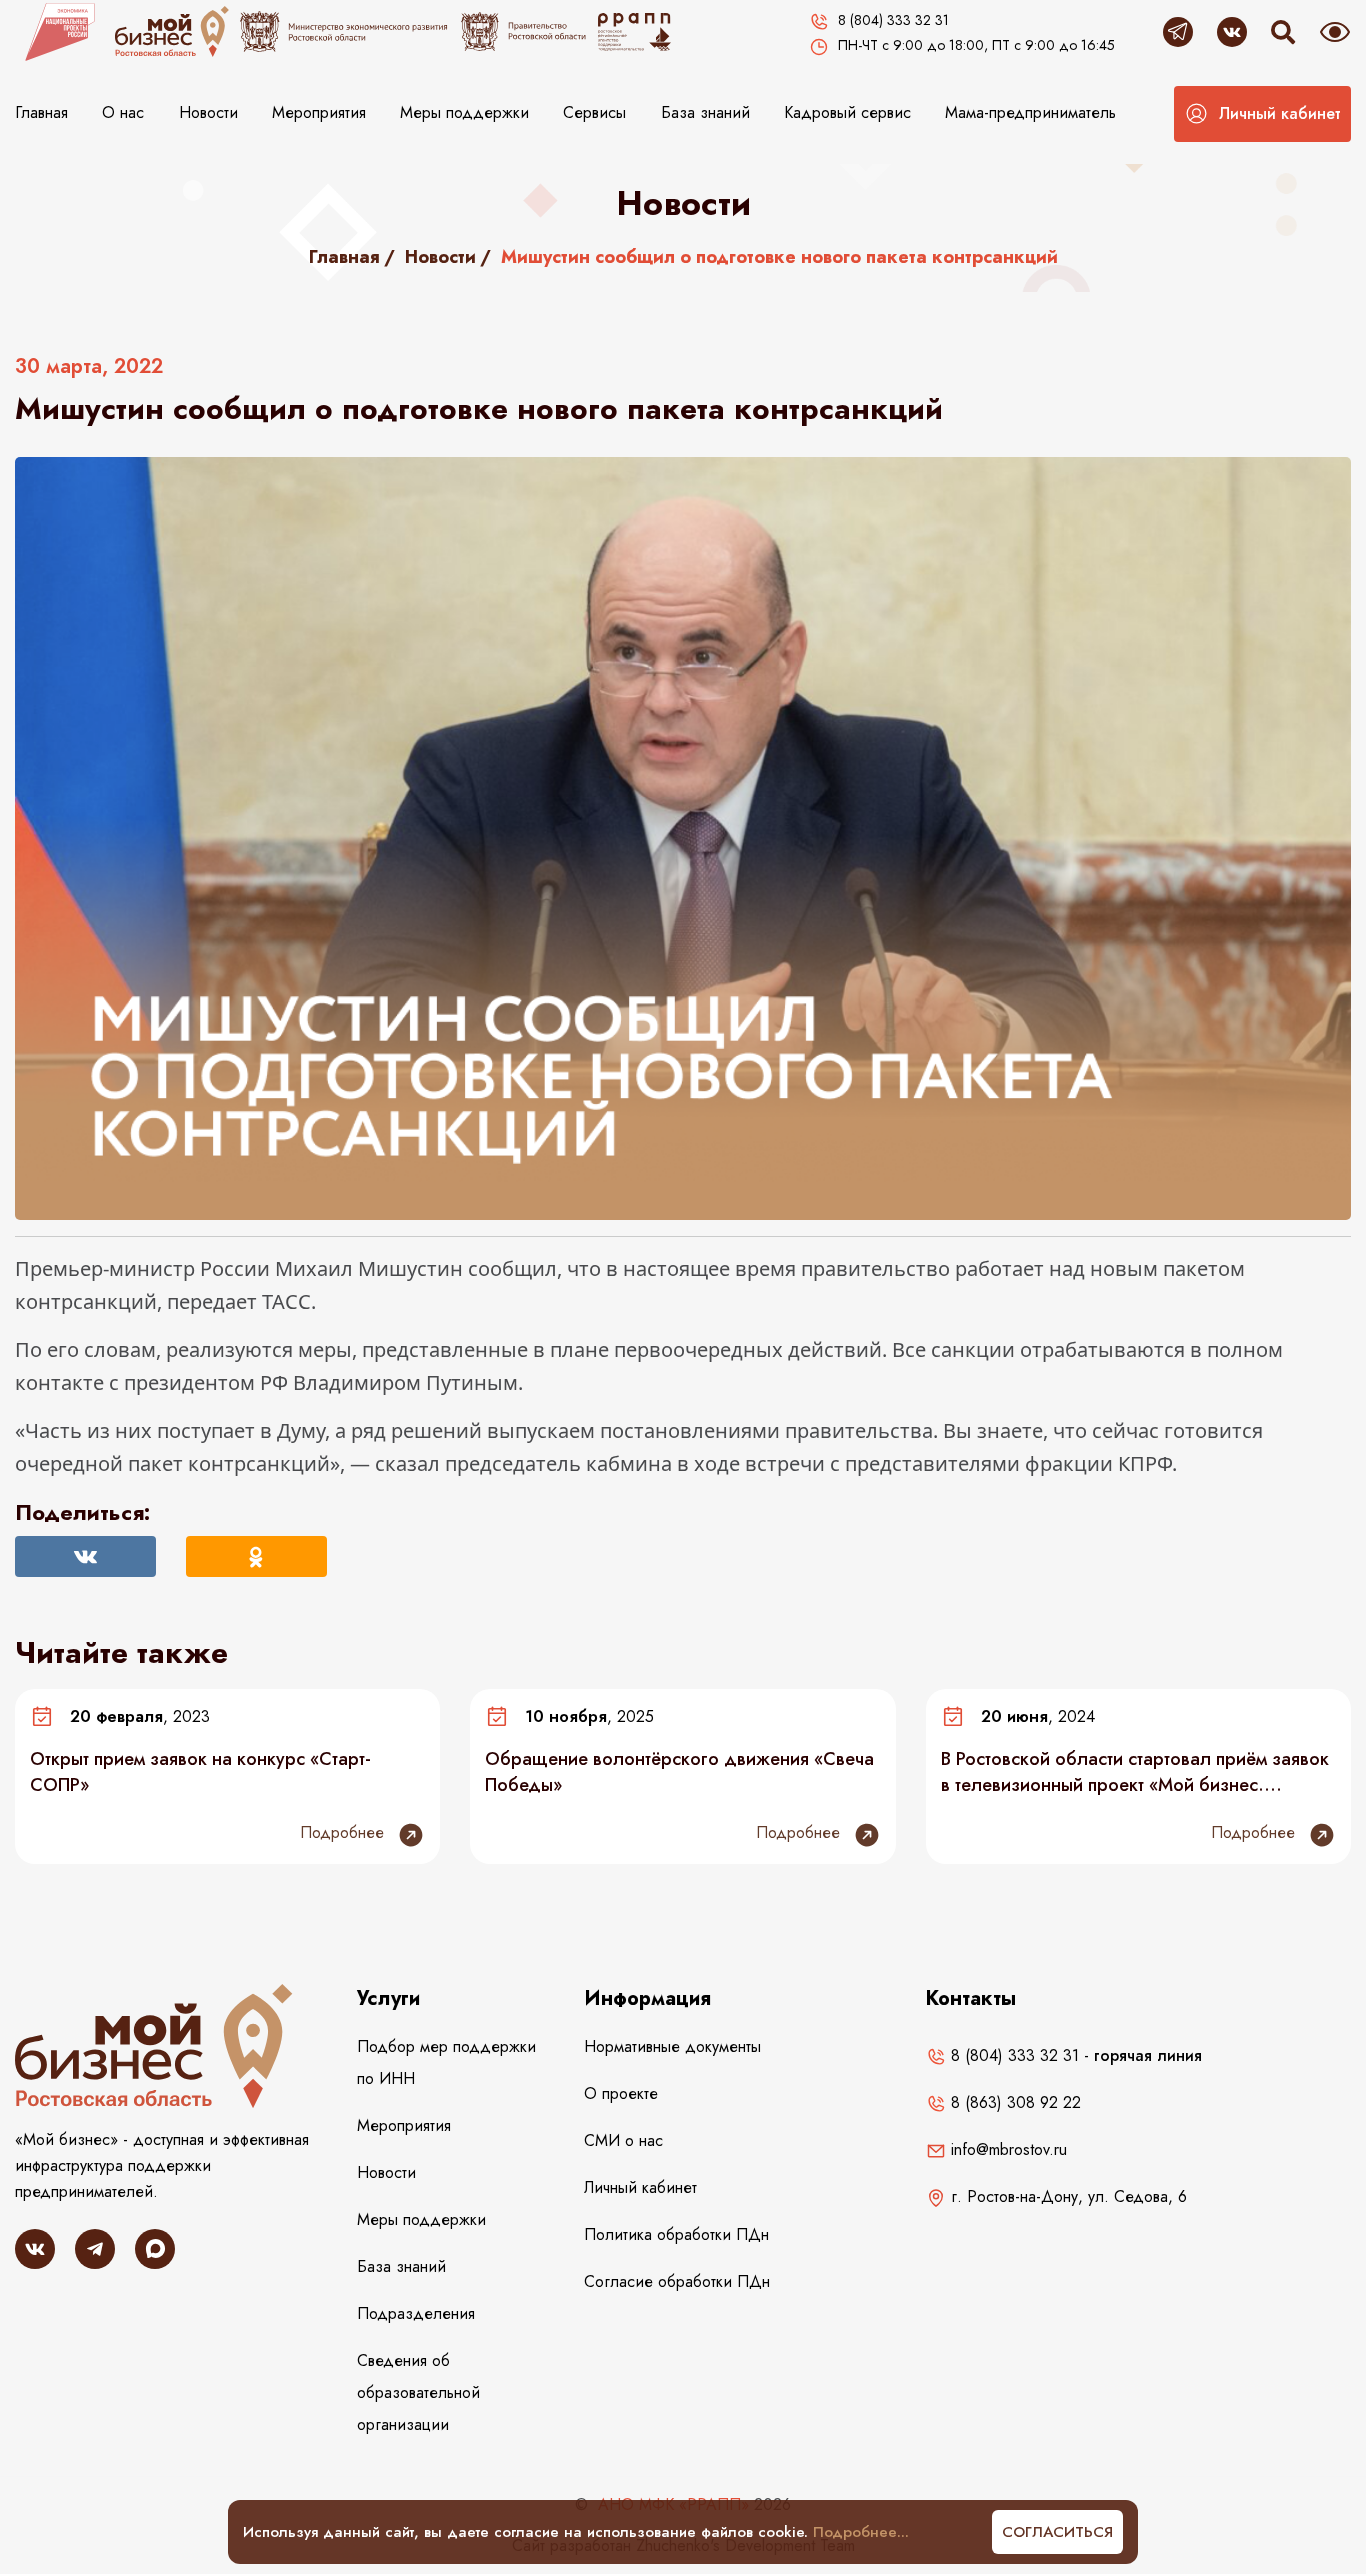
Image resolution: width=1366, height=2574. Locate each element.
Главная (41, 112)
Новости (208, 112)
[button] (1262, 114)
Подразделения (416, 2313)
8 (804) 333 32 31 (1012, 2055)
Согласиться (1057, 2532)
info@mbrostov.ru (1006, 2149)
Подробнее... (861, 2532)
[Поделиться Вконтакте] (85, 1556)
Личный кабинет (640, 2187)
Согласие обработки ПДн (677, 2281)
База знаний (705, 112)
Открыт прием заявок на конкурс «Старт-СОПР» (200, 1772)
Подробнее (344, 1832)
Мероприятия (319, 112)
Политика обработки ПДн (676, 2234)
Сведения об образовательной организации (418, 2392)
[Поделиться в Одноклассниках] (256, 1556)
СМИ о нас (623, 2140)
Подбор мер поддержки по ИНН (446, 2062)
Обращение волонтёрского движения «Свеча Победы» (679, 1772)
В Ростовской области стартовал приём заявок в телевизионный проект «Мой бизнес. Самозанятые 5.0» (1135, 1772)
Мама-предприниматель (1030, 112)
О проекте (621, 2093)
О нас (123, 112)
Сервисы (594, 112)
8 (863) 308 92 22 (1013, 2102)
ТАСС (286, 1301)
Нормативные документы (672, 2046)
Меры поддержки (464, 112)
